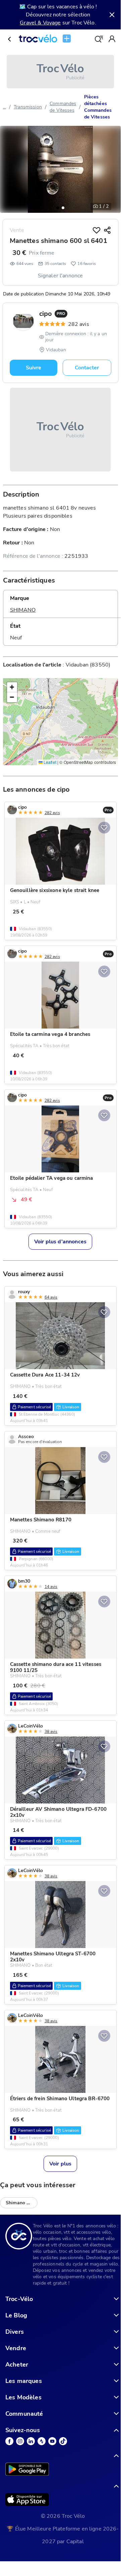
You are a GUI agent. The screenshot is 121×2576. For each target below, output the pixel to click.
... (5, 107)
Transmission (28, 107)
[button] (58, 208)
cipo (52, 314)
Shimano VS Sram (22, 2203)
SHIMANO (23, 610)
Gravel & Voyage (40, 23)
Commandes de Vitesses (63, 107)
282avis (79, 324)
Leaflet (49, 762)
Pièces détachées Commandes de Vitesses (98, 107)
